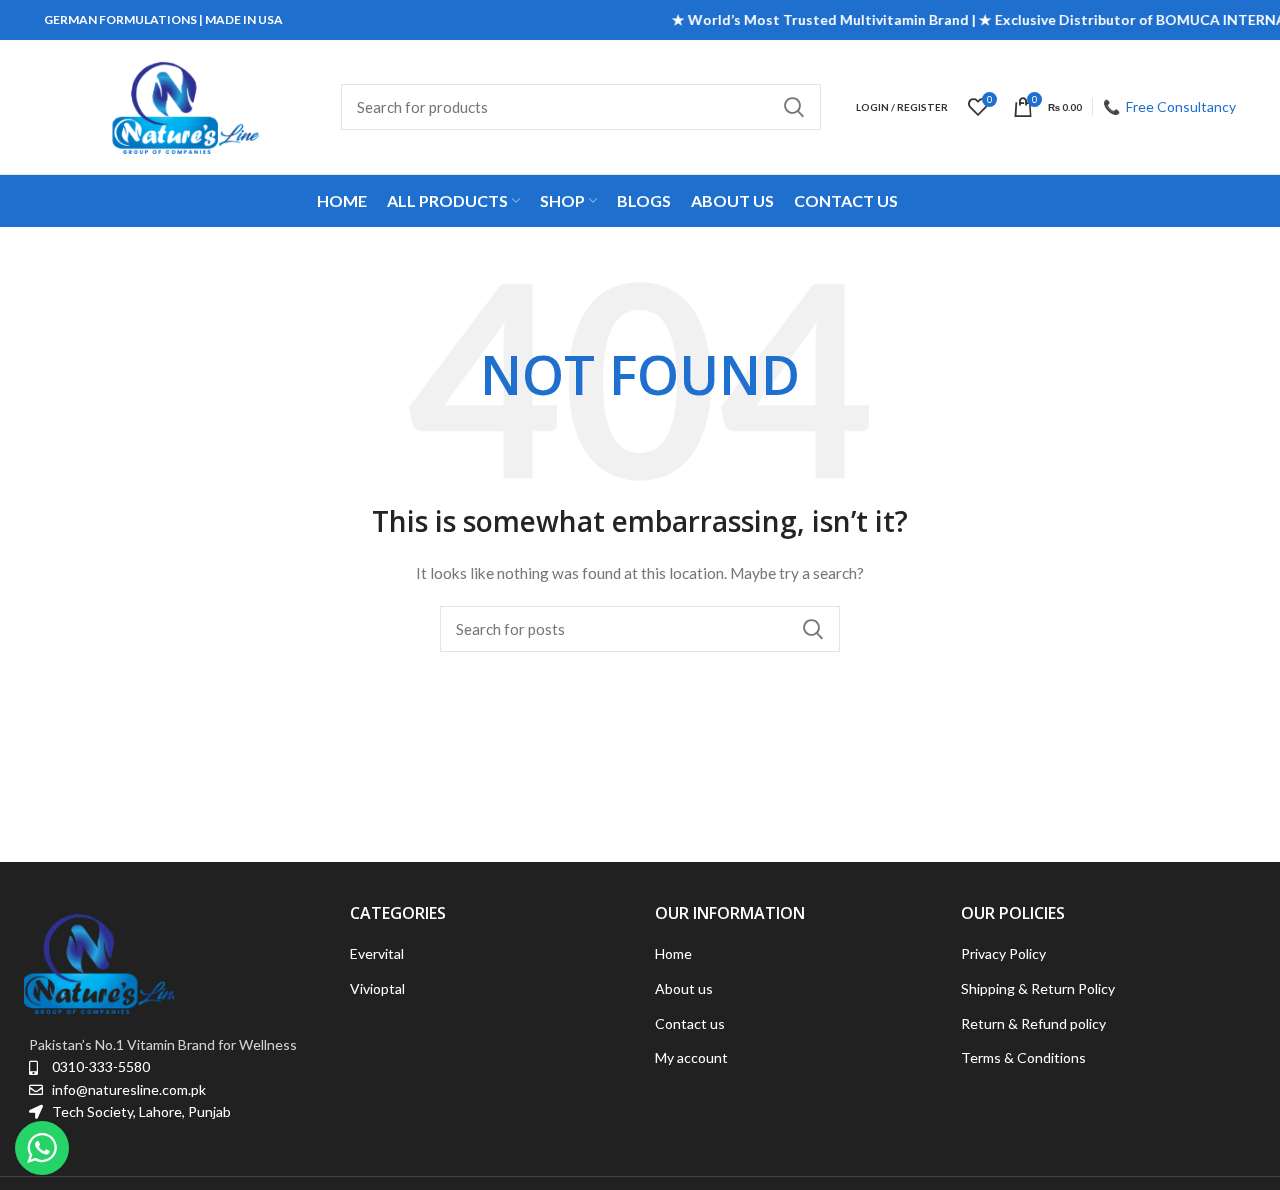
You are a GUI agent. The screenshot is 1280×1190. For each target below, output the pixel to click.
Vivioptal (377, 988)
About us (684, 988)
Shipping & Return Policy (1038, 988)
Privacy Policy (1003, 953)
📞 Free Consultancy (1169, 106)
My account (691, 1057)
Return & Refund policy (1033, 1023)
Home (673, 953)
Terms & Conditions (1023, 1057)
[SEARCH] (794, 107)
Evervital (377, 953)
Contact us (690, 1023)
